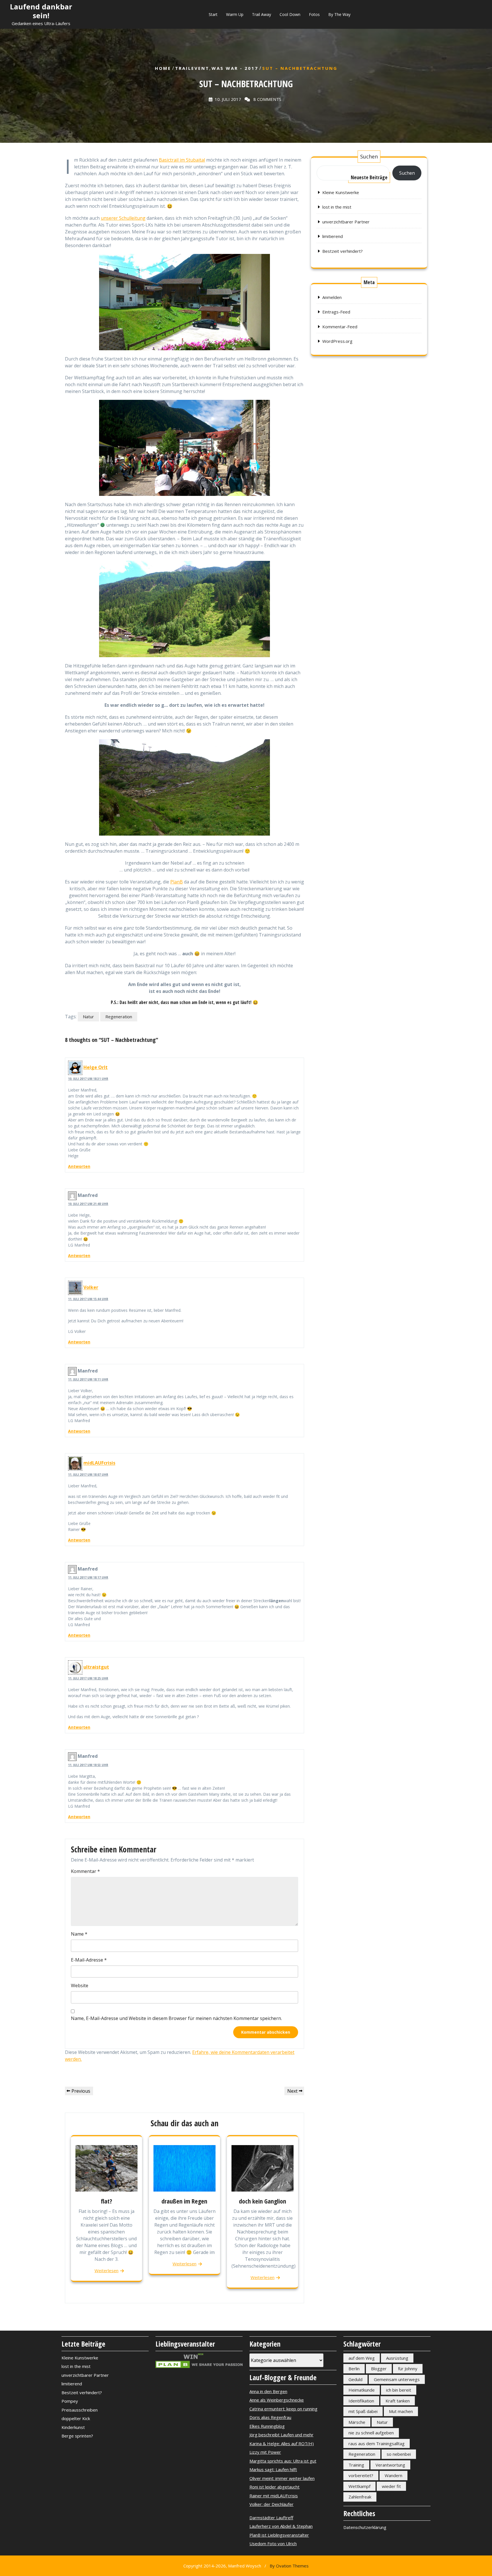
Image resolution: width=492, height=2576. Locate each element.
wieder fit (391, 2486)
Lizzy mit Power (265, 2452)
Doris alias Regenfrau (270, 2417)
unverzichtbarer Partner (346, 222)
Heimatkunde (362, 2390)
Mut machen (401, 2411)
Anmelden (332, 297)
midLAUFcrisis (99, 1463)
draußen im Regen (184, 2201)
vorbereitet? (361, 2475)
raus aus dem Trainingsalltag (377, 2443)
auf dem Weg (362, 2358)
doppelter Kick (76, 2418)
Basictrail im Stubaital (182, 160)
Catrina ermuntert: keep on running (283, 2409)
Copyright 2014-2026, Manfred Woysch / (246, 2566)
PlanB (177, 882)
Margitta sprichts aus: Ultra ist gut (283, 2461)
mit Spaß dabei (363, 2411)
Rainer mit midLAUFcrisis (274, 2496)
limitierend (333, 236)
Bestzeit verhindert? (343, 251)
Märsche (357, 2422)
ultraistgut (96, 1667)
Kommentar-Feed (340, 327)
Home (163, 68)
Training (356, 2465)
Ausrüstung (397, 2358)
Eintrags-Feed (336, 312)
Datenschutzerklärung (365, 2527)
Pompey (70, 2401)
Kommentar (85, 1871)
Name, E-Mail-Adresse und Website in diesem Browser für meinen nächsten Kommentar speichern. (176, 2018)
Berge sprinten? (77, 2436)
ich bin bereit (399, 2390)
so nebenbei (399, 2454)
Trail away (262, 14)
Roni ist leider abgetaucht (274, 2487)
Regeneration (119, 1017)
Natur (88, 1017)
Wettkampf (359, 2486)
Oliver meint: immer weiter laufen (282, 2478)
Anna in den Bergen (268, 2391)
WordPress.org (337, 341)
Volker (91, 1288)
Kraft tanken (398, 2401)
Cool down (290, 14)
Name (79, 1934)
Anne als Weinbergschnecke (277, 2400)
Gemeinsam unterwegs (397, 2379)
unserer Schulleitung (123, 218)
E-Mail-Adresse (89, 1960)
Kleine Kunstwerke (341, 192)
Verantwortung (390, 2465)
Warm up (235, 14)
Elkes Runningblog (267, 2426)
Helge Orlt (96, 1067)
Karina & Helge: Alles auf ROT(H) (282, 2443)
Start (213, 14)
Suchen (369, 156)
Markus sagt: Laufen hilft (273, 2469)
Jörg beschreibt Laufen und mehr (281, 2435)
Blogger (379, 2369)
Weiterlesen (106, 2270)
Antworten (79, 1166)
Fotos (314, 14)
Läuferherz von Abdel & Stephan (281, 2526)
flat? (106, 2201)
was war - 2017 (235, 68)
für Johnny (408, 2369)
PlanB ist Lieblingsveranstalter (279, 2535)
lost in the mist (337, 207)
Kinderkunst (73, 2427)
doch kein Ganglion (263, 2201)
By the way (339, 14)
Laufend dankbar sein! (41, 11)
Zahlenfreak (360, 2497)
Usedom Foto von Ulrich (273, 2544)
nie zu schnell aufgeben (371, 2433)
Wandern (393, 2475)
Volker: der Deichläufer (271, 2504)
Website (80, 1986)
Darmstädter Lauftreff (271, 2518)
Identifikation (361, 2401)
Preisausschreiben (80, 2410)
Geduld (355, 2379)
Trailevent (192, 68)
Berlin (354, 2369)
